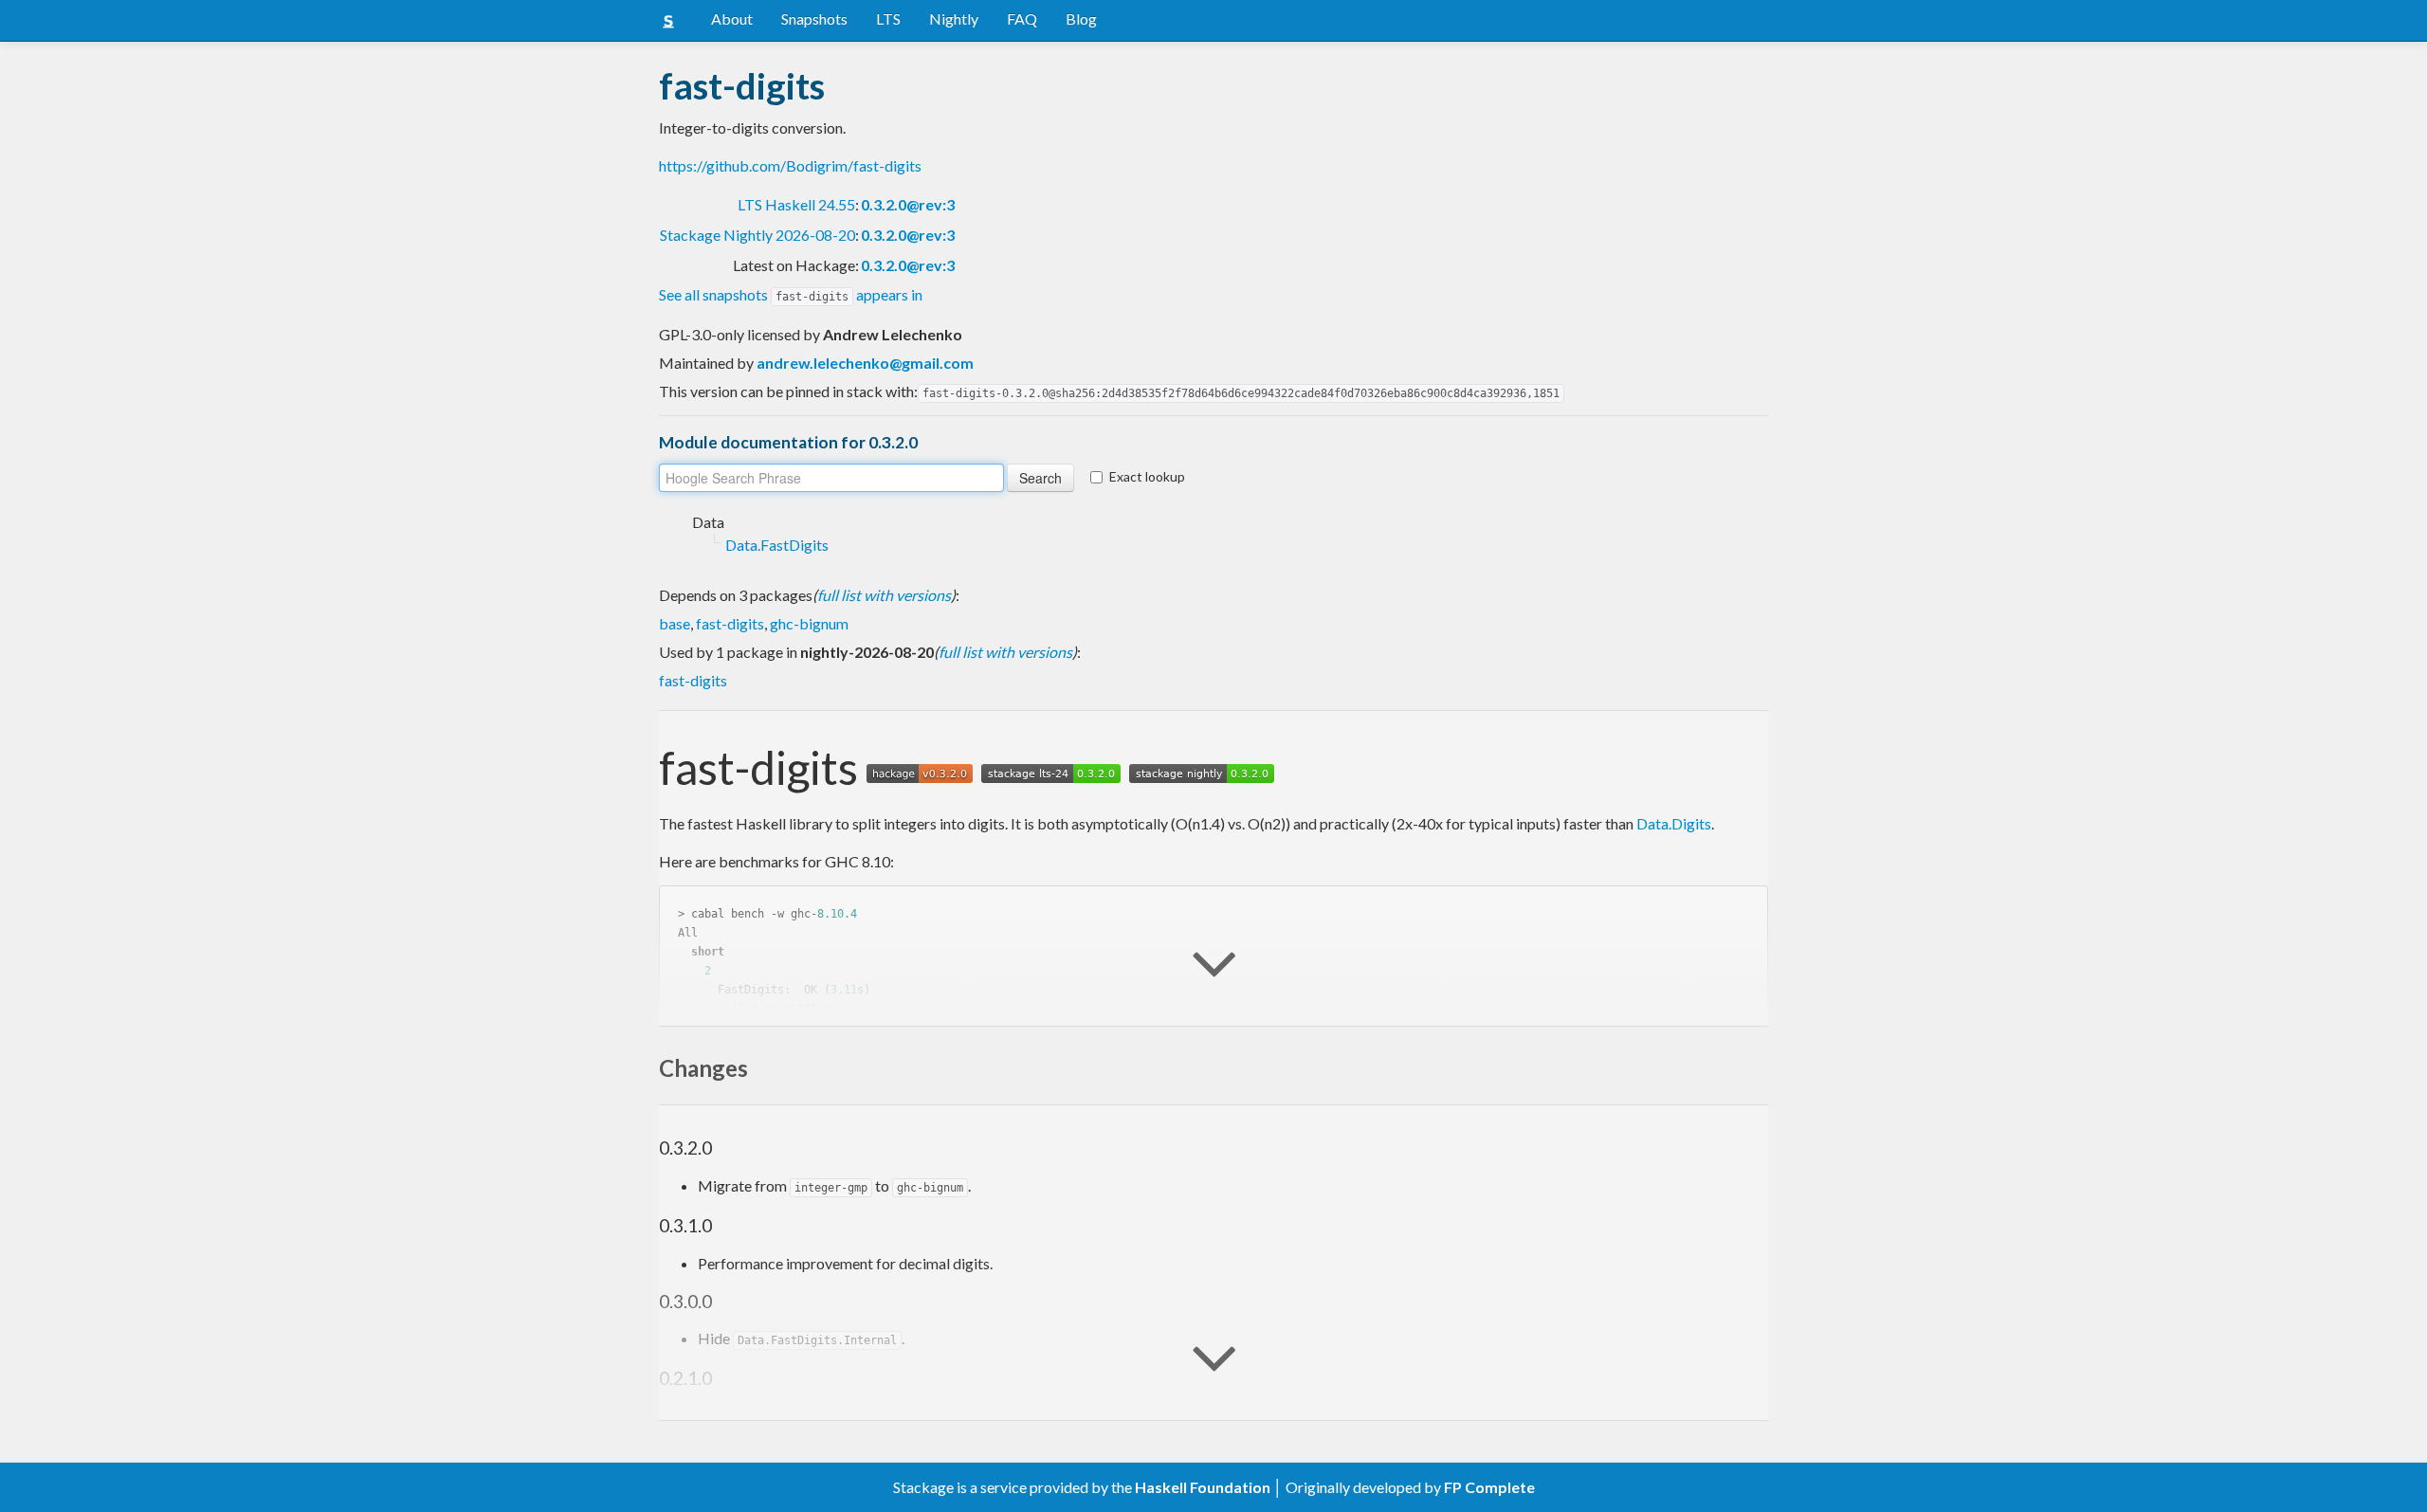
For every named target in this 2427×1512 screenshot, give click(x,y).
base (675, 623)
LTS (888, 18)
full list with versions (884, 595)
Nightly (954, 18)
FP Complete (1489, 1487)
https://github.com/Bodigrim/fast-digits (790, 165)
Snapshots (814, 18)
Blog (1081, 18)
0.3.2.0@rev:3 (908, 204)
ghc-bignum (809, 623)
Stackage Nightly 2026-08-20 (757, 235)
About (732, 18)
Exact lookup (1147, 476)
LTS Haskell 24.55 (796, 204)
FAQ (1022, 18)
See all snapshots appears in (791, 294)
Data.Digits (1674, 823)
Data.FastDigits (777, 545)
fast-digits (730, 623)
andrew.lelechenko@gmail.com (865, 363)
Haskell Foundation (1203, 1487)
